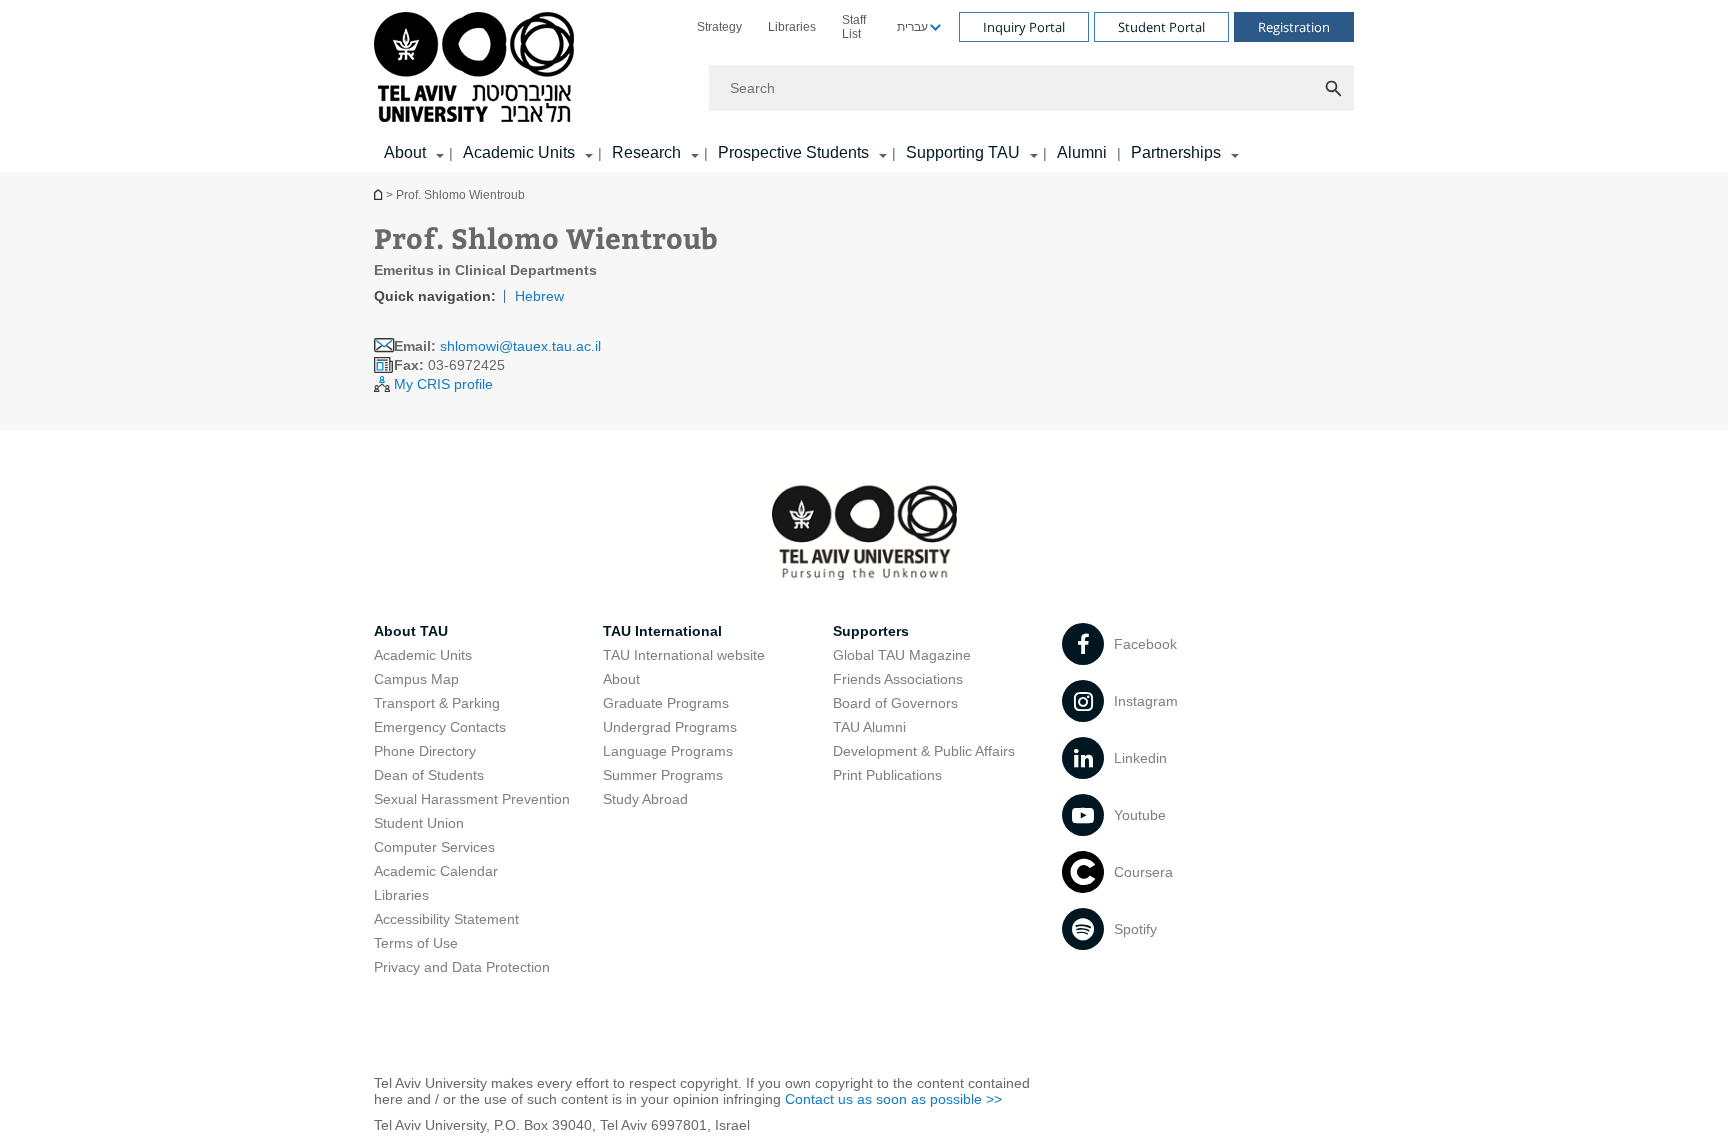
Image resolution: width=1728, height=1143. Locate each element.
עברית (912, 27)
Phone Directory (425, 751)
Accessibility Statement (446, 919)
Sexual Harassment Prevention (472, 799)
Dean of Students (429, 775)
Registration (1294, 27)
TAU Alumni (869, 727)
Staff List (854, 27)
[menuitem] (719, 27)
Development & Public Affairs (924, 751)
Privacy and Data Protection (462, 967)
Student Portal (1161, 27)
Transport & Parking (437, 703)
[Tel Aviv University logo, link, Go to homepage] (477, 68)
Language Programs (668, 751)
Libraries (792, 27)
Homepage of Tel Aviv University (380, 194)
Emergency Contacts (440, 727)
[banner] (864, 86)
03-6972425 (449, 365)
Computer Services (434, 847)
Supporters (871, 631)
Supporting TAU (963, 152)
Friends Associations (898, 679)
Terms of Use (416, 943)
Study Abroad (645, 799)
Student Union (419, 823)
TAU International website (684, 655)
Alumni (1082, 152)
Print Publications (887, 775)
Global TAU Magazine (902, 655)
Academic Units (519, 152)
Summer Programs (663, 775)
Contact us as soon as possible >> (893, 1099)
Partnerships (1176, 152)
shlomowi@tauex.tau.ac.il (520, 346)
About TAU (411, 631)
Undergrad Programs (670, 727)
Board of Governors (895, 703)
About (621, 679)
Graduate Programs (666, 703)
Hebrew (539, 296)
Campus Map (416, 679)
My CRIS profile (443, 384)
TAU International (662, 631)
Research (646, 152)
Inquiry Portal (1024, 27)
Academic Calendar (436, 871)
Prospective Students (793, 152)
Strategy (719, 27)
